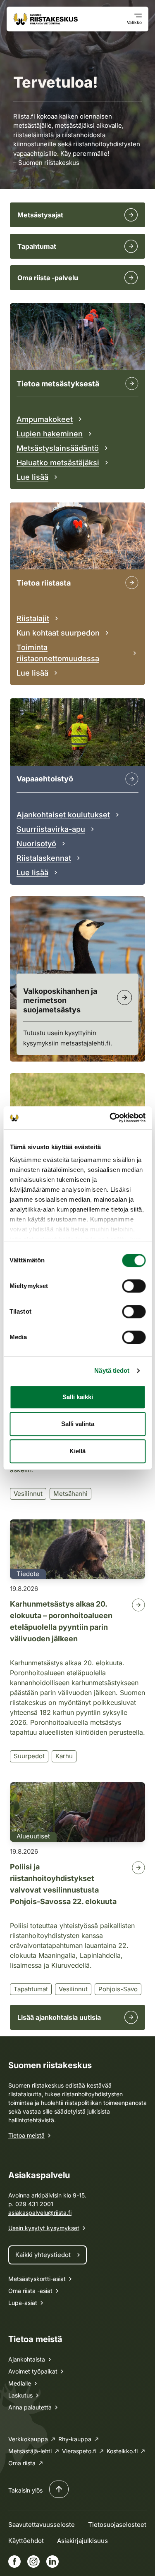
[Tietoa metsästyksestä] (132, 383)
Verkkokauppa (28, 2439)
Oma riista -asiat (30, 2291)
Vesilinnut (28, 1494)
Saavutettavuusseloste (42, 2525)
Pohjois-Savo (118, 1989)
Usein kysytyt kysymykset (44, 2228)
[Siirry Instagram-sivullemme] (33, 2562)
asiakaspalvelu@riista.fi (40, 2213)
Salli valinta (78, 1424)
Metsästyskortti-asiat (37, 2279)
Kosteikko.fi (122, 2451)
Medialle (20, 2383)
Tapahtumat (31, 1989)
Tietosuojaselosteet (117, 2525)
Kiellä (77, 1451)
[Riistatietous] (132, 583)
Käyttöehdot (26, 2541)
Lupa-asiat (23, 2303)
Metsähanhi (70, 1494)
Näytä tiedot (112, 1370)
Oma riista (22, 2463)
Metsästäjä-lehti (30, 2451)
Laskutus (20, 2395)
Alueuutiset (33, 1836)
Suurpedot (29, 1756)
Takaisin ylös (25, 2490)
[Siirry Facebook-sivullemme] (14, 2562)
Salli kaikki (78, 1397)
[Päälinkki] (132, 779)
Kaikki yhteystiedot (43, 2255)
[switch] (134, 1286)
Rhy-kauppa (75, 2439)
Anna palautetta (30, 2407)
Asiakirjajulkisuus (82, 2541)
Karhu (64, 1756)
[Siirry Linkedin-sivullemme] (52, 2562)
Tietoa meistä (26, 2135)
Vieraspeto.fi (79, 2451)
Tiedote (28, 1574)
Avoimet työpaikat (33, 2371)
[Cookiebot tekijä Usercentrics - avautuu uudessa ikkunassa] (110, 1118)
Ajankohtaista (27, 2359)
